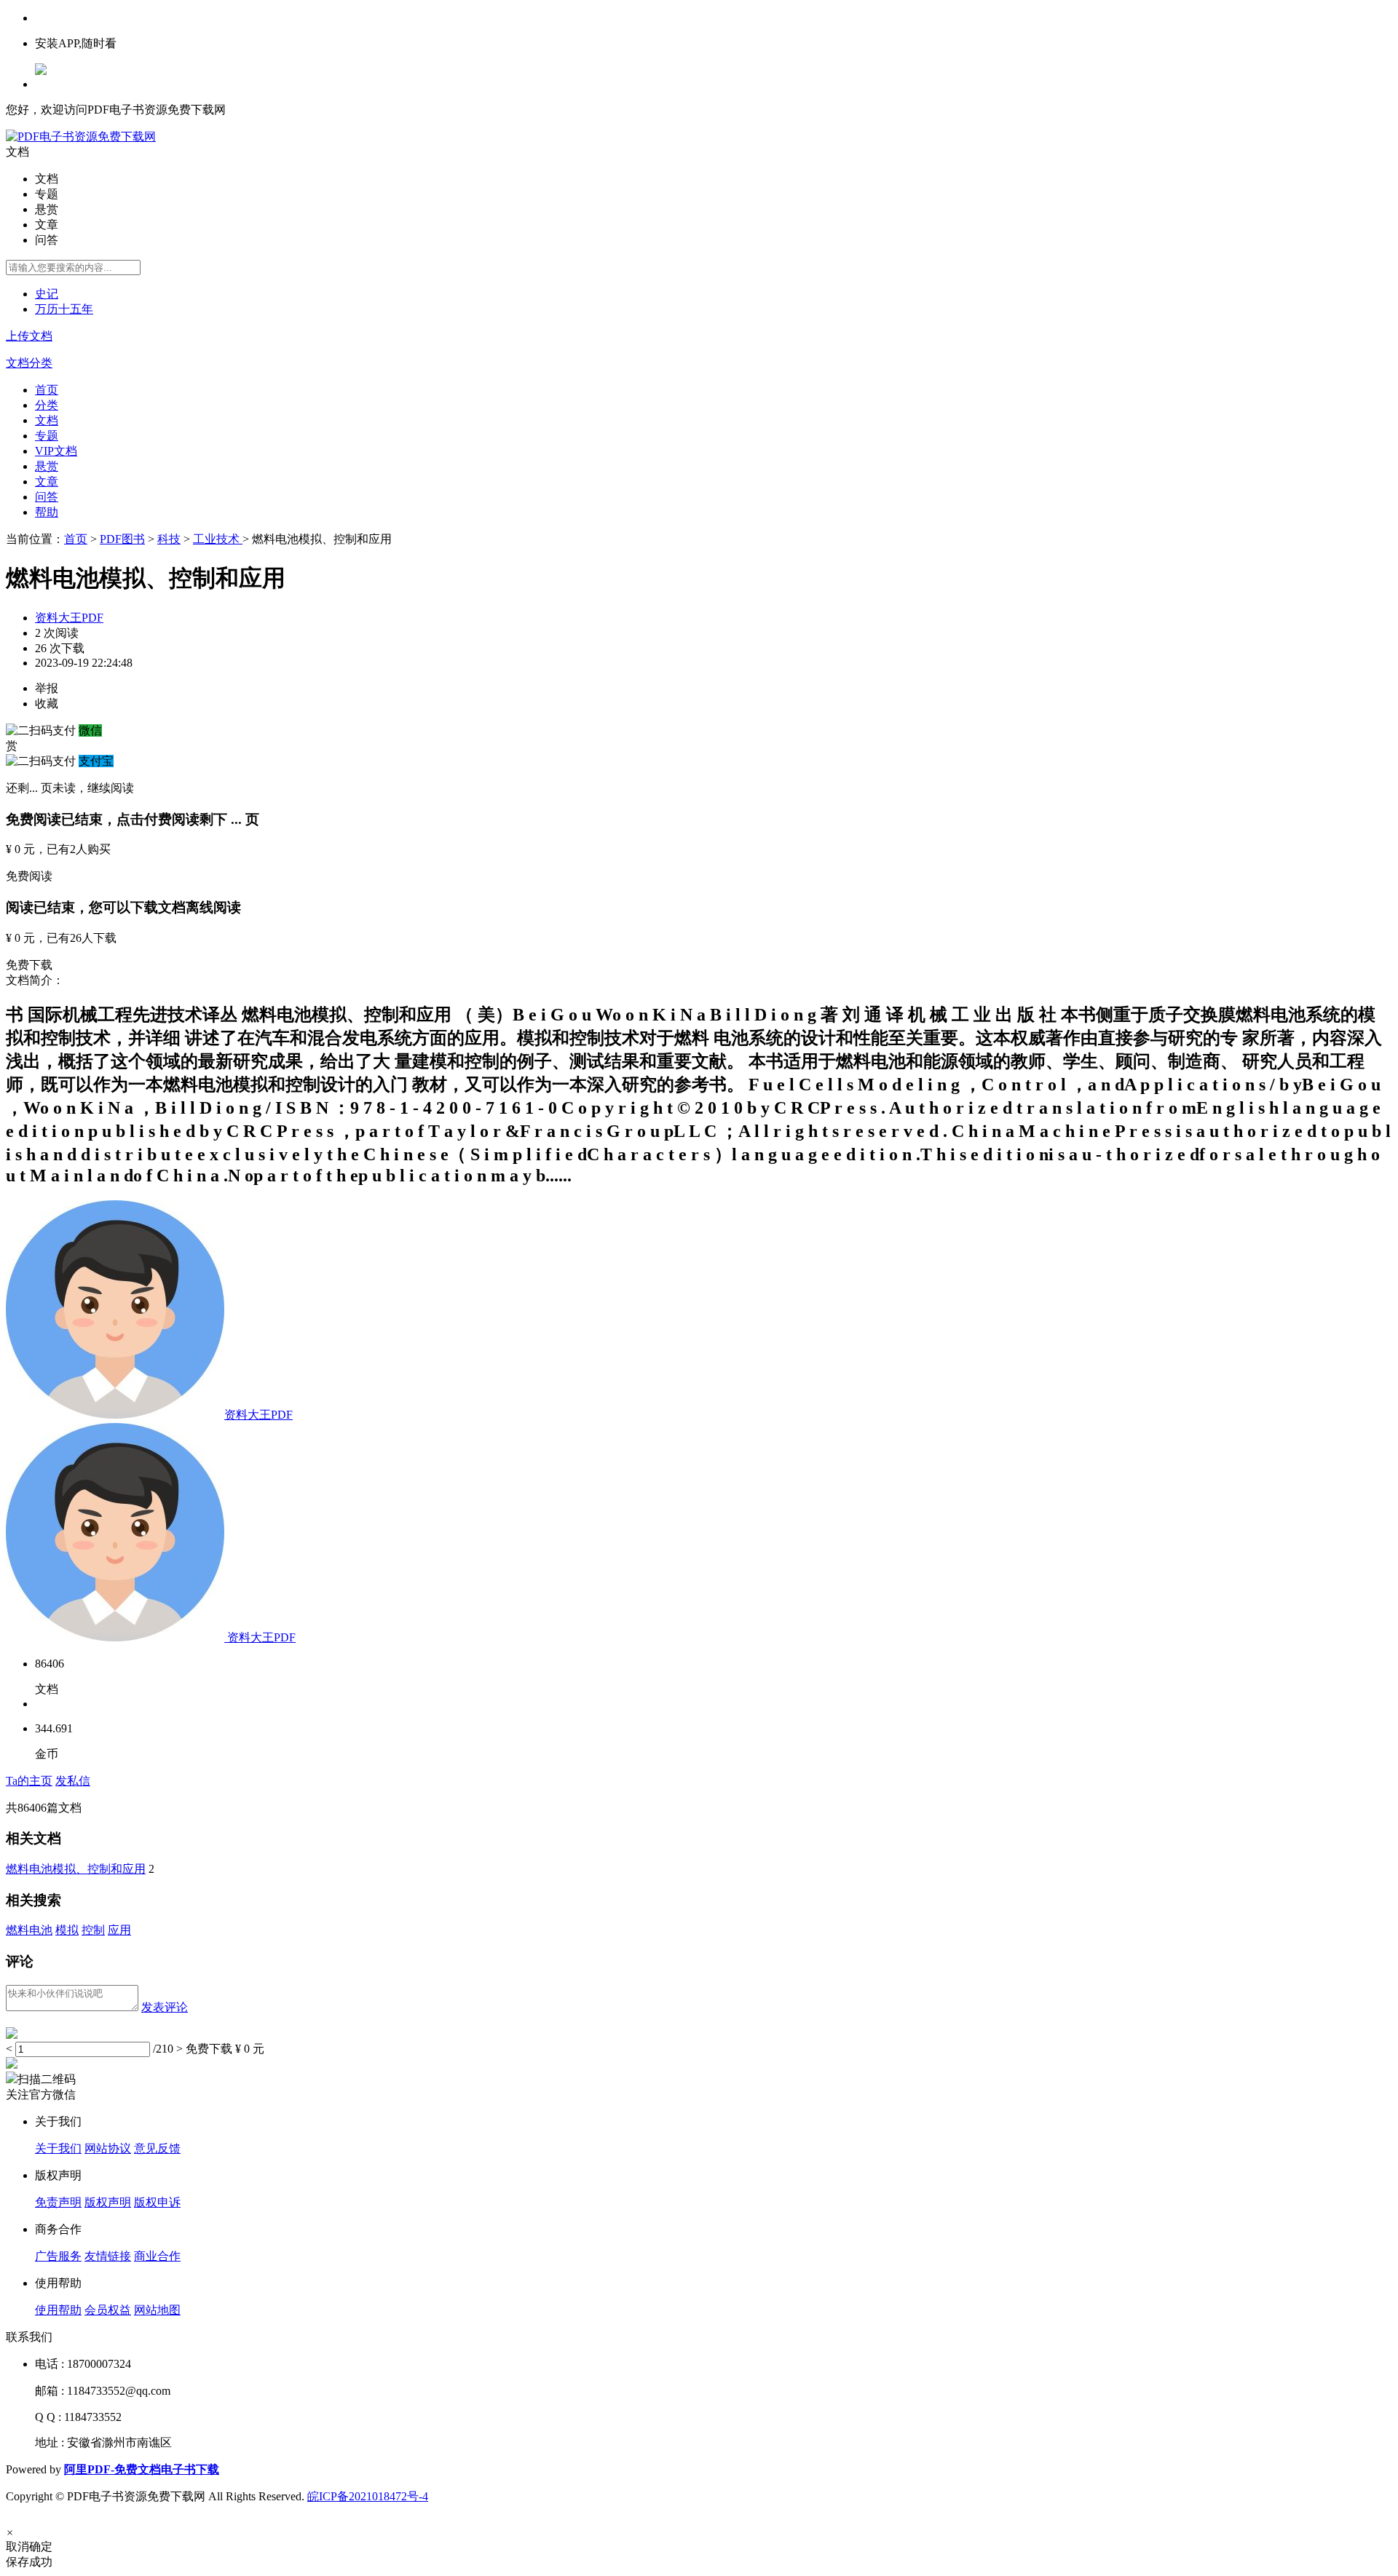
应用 (119, 1930)
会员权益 (108, 2310)
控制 (93, 1930)
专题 (47, 436)
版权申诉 (157, 2202)
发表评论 (165, 2007)
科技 (169, 539)
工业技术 (218, 539)
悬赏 (47, 466)
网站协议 (108, 2148)
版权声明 (108, 2202)
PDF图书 (122, 539)
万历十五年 (64, 309)
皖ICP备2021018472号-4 (368, 2496)
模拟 (67, 1930)
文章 (47, 481)
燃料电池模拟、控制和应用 (76, 1869)
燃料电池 (29, 1930)
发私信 (73, 1781)
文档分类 (29, 363)
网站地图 (157, 2310)
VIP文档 (56, 451)
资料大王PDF (69, 618)
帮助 (47, 512)
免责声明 (58, 2202)
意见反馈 (157, 2148)
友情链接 (108, 2256)
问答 (47, 497)
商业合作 (157, 2256)
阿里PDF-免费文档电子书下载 (142, 2469)
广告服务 (58, 2256)
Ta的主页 (29, 1781)
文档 (47, 420)
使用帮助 (58, 2310)
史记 (47, 294)
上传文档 (29, 336)
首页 (47, 390)
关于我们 (58, 2148)
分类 (47, 405)
